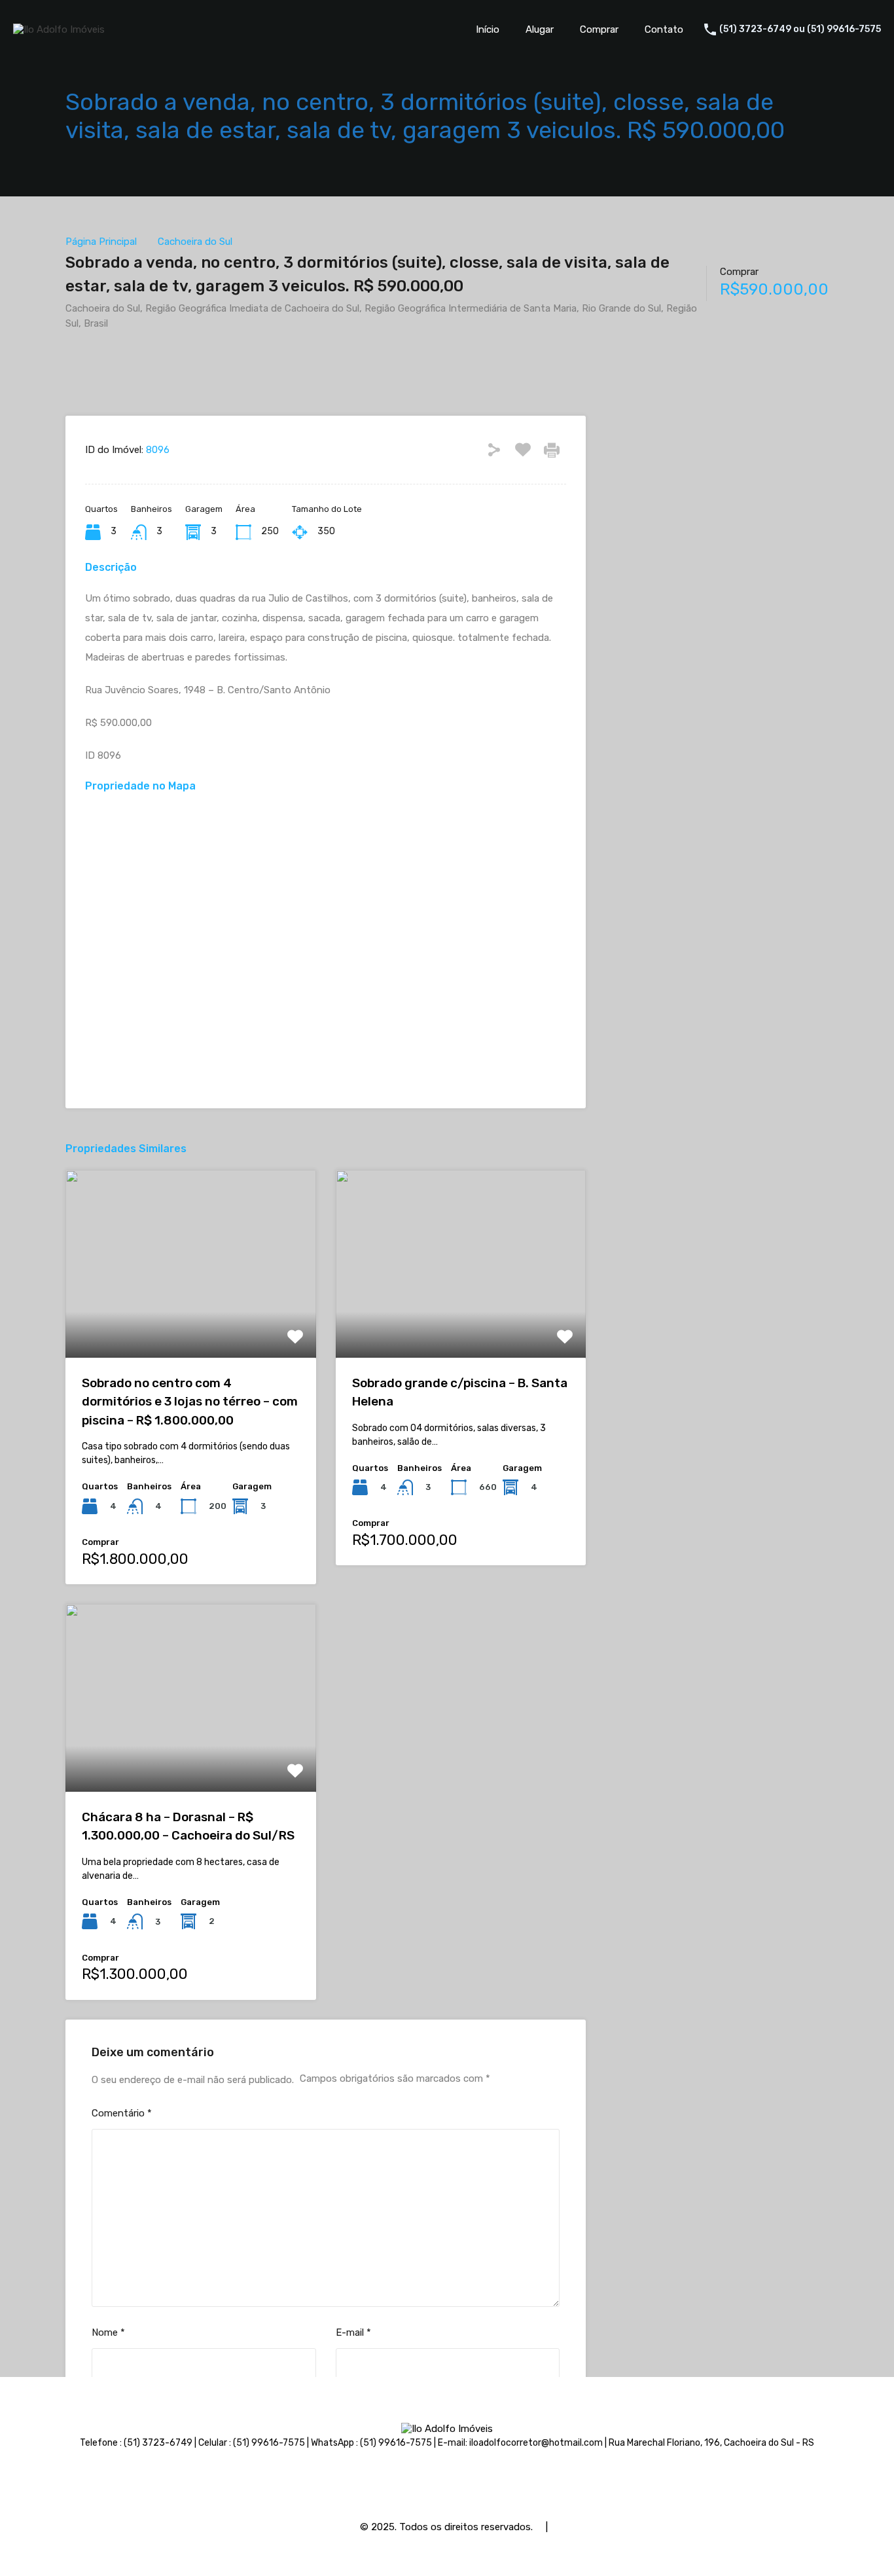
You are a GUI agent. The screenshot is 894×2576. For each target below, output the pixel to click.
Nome (108, 2332)
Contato (664, 29)
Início (488, 29)
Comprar (599, 29)
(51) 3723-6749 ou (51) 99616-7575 (800, 29)
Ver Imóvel (191, 1320)
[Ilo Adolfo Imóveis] (59, 29)
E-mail (353, 2332)
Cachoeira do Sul (195, 242)
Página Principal (101, 242)
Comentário (122, 2113)
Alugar (540, 29)
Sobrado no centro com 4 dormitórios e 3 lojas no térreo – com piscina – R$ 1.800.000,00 (190, 1402)
